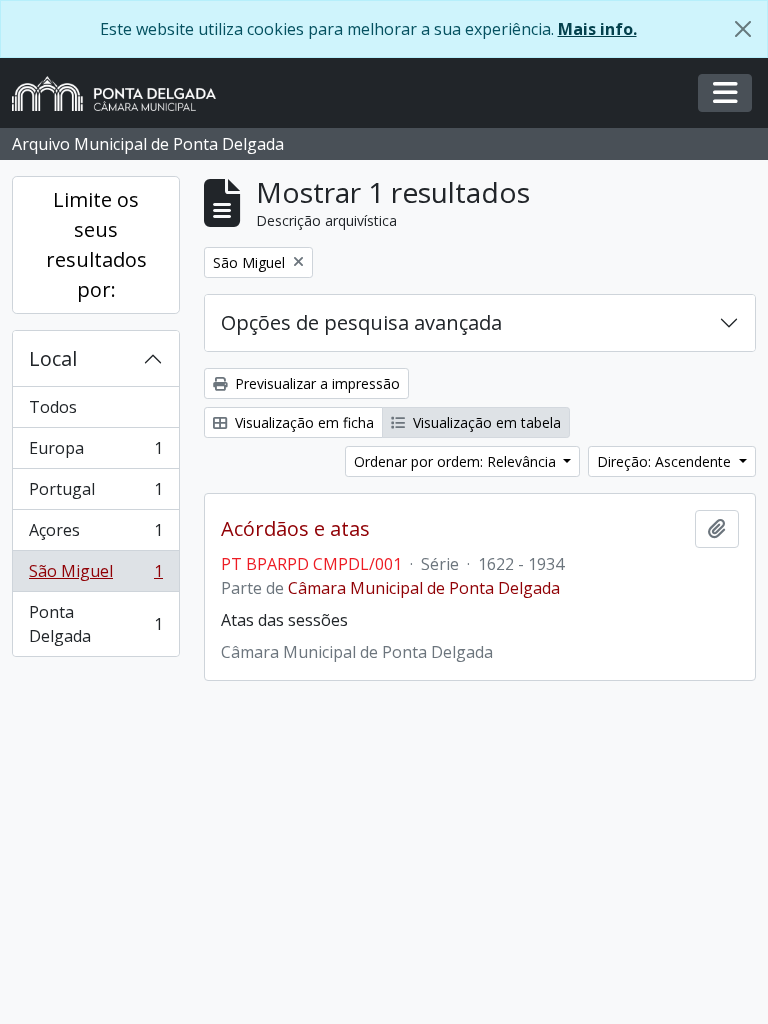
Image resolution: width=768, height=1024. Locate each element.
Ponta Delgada (95, 624)
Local (53, 358)
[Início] (122, 93)
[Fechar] (743, 29)
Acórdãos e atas (295, 529)
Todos (53, 407)
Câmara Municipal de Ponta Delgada (424, 588)
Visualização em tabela (485, 422)
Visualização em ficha (302, 422)
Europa (95, 453)
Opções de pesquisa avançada (361, 322)
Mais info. (597, 29)
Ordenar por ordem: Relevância (457, 461)
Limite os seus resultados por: (96, 244)
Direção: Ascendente (666, 461)
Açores (95, 535)
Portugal (95, 494)
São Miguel (95, 576)
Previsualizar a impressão (315, 383)
